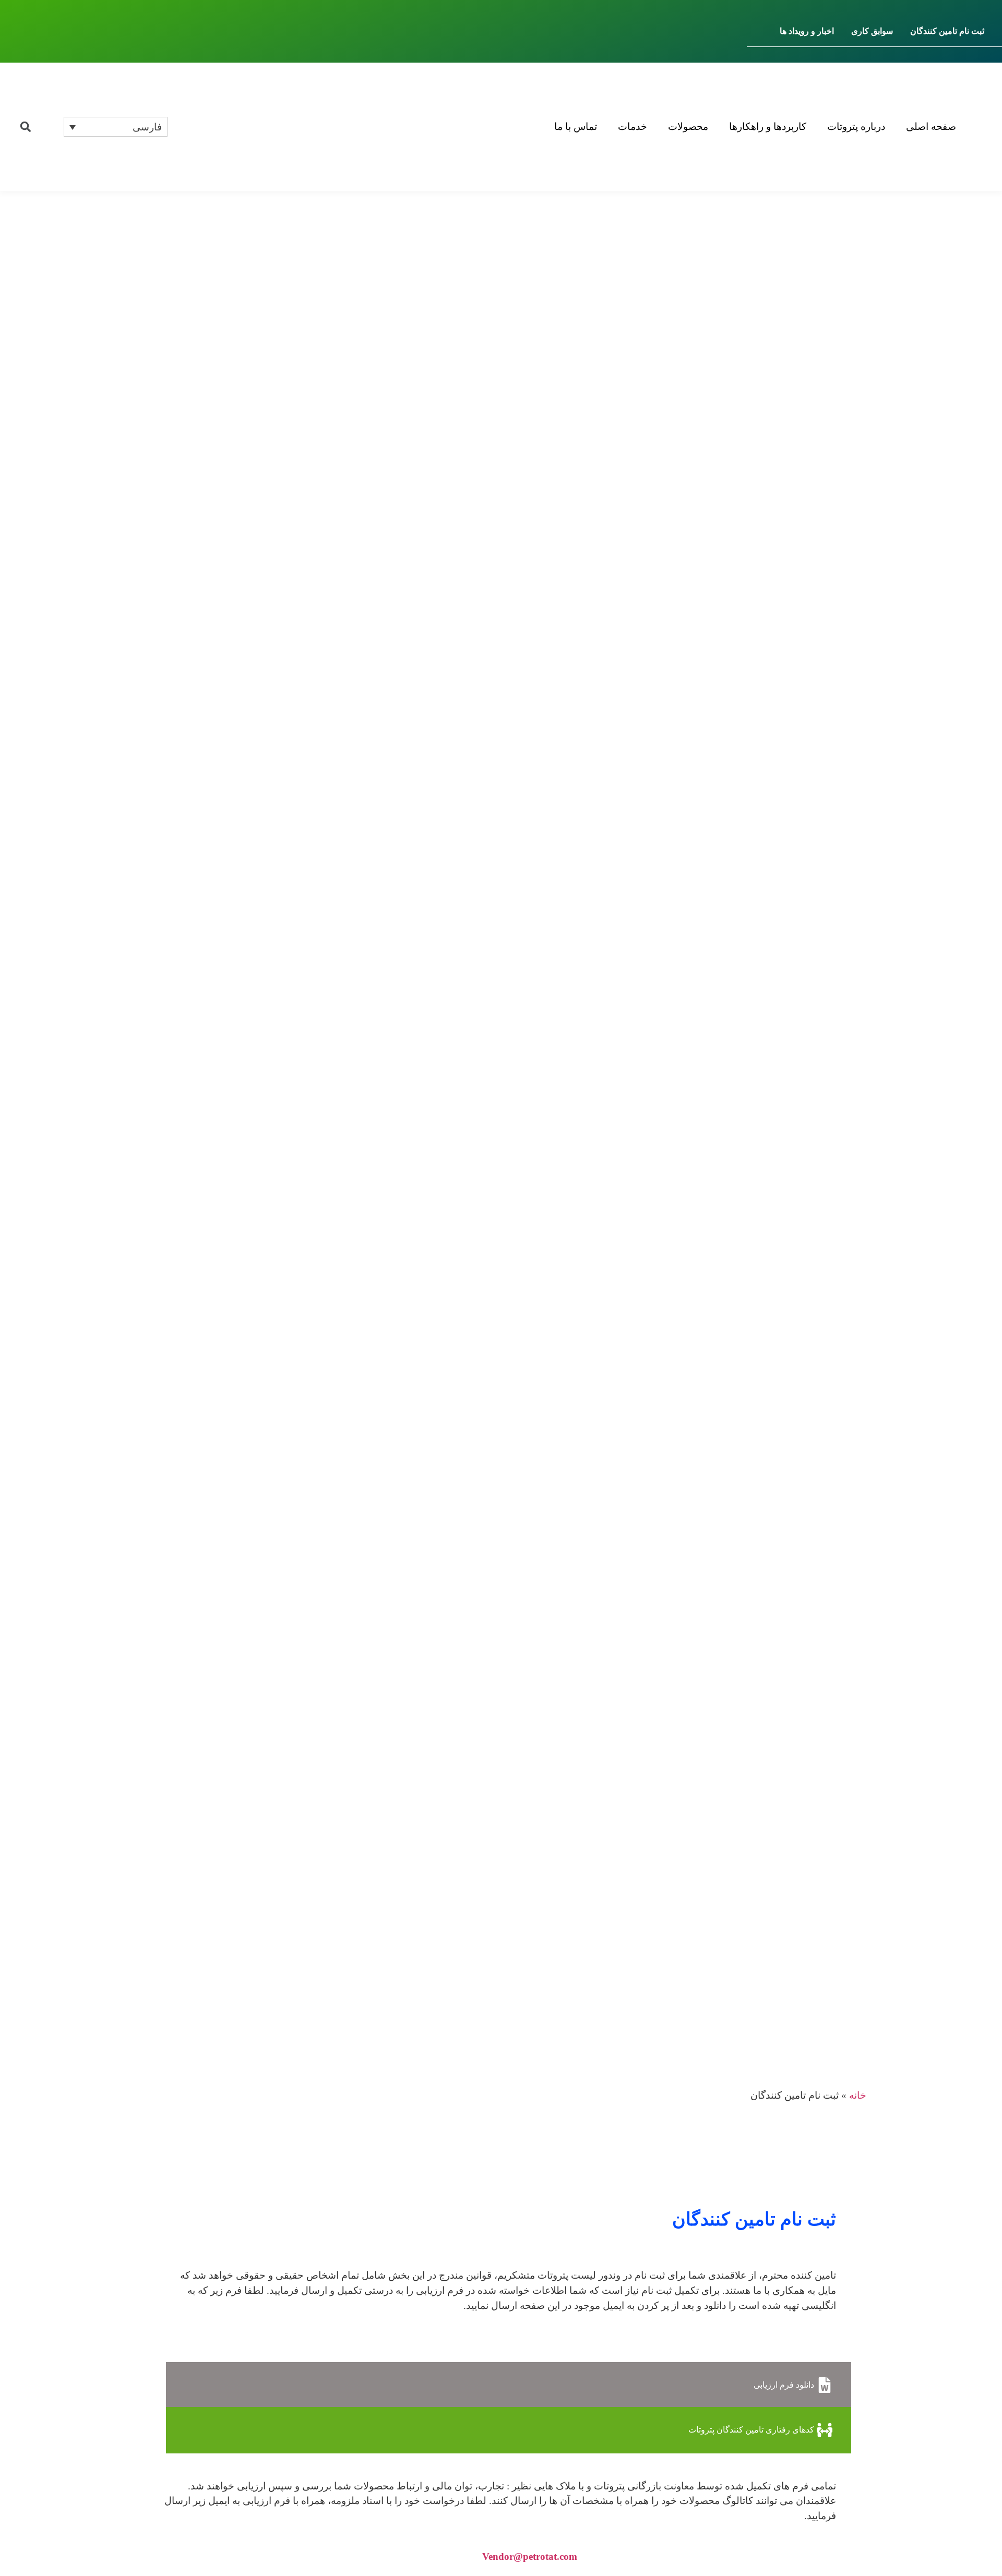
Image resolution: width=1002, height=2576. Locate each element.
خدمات (633, 127)
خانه (858, 2095)
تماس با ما (576, 127)
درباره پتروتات (856, 127)
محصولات (688, 127)
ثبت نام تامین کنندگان (947, 31)
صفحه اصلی (931, 127)
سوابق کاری (872, 31)
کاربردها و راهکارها (768, 127)
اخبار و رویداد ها (807, 31)
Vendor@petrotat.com (530, 2556)
